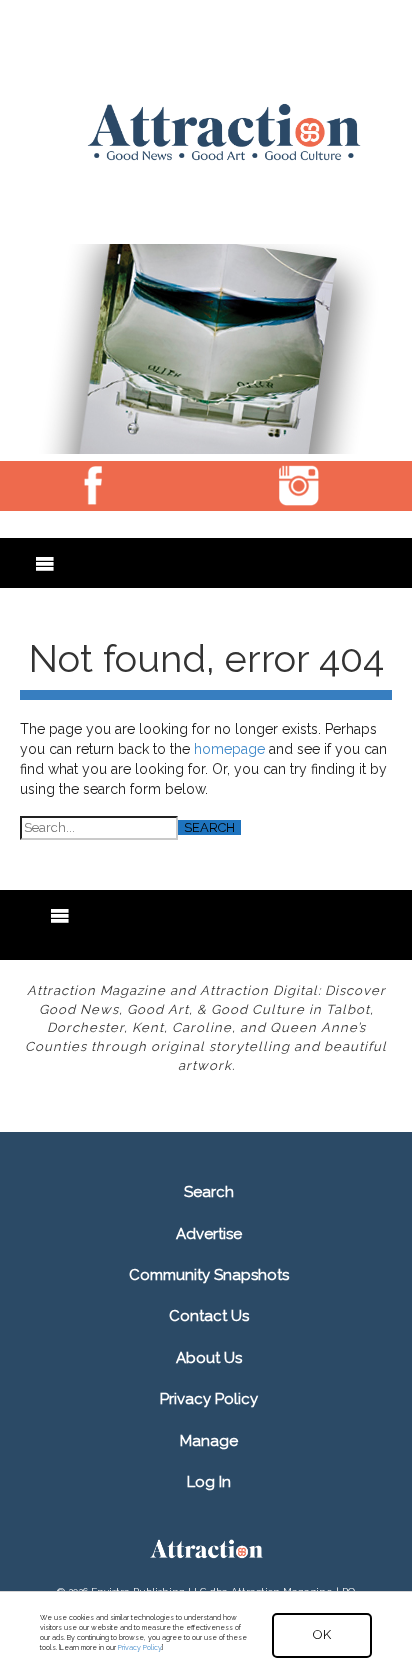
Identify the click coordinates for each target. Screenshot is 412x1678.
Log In (209, 1482)
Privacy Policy (209, 1399)
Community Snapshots (209, 1275)
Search (209, 1192)
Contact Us (209, 1316)
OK (322, 1634)
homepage (229, 749)
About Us (209, 1358)
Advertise (209, 1234)
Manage (209, 1441)
